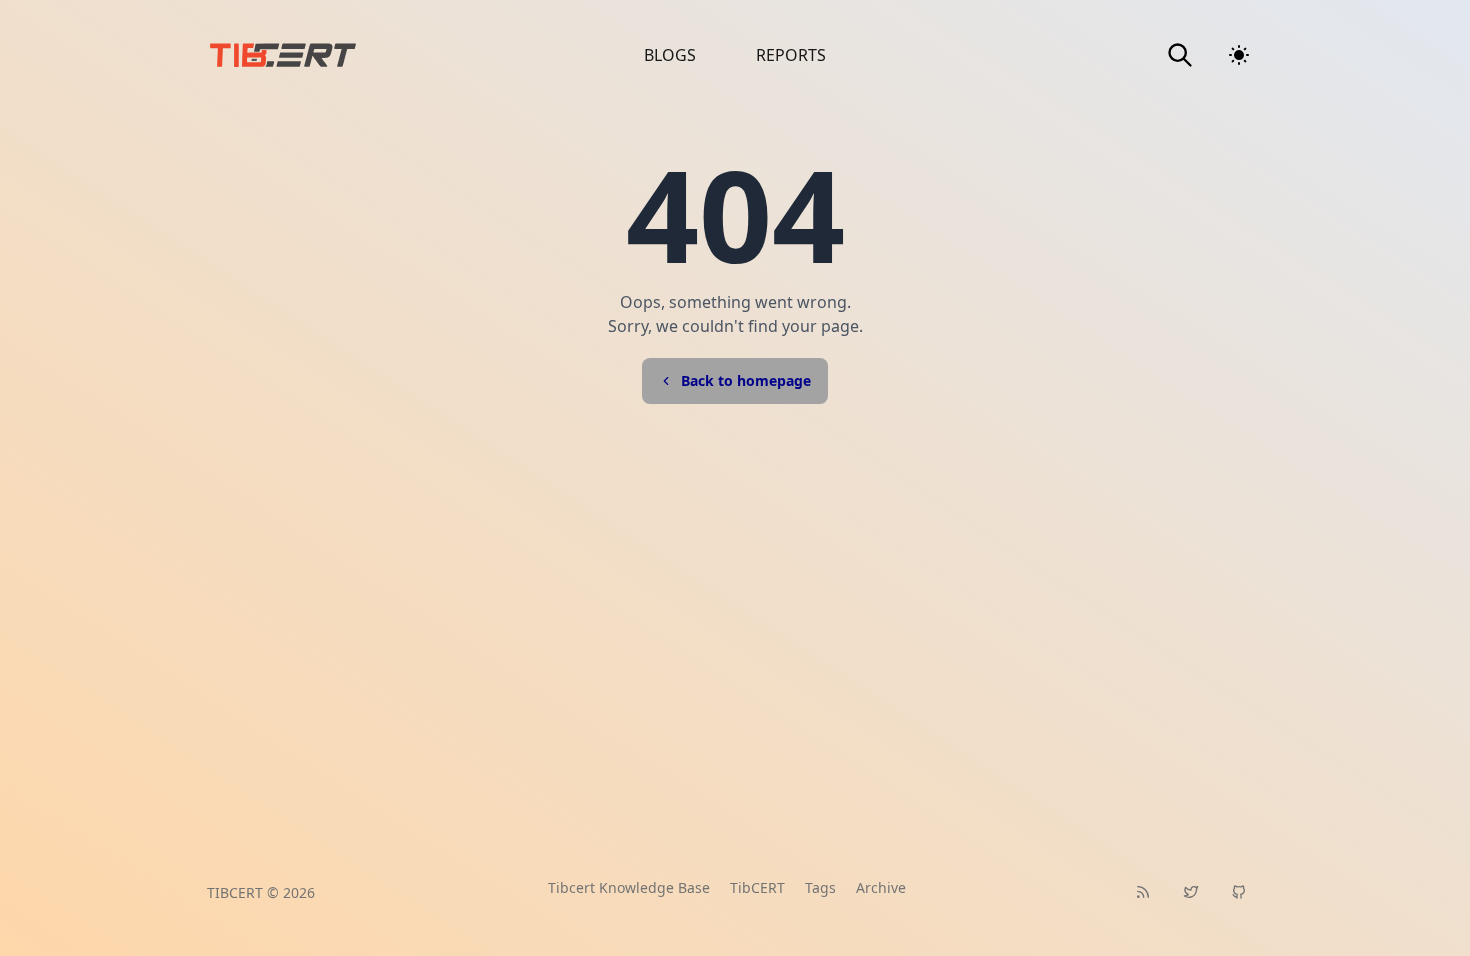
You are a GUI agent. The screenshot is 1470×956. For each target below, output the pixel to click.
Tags (820, 887)
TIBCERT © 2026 (261, 892)
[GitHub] (1239, 892)
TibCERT (757, 887)
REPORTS (791, 55)
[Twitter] (1191, 892)
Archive (881, 887)
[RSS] (1143, 892)
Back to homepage (746, 380)
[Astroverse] (339, 55)
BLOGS (670, 55)
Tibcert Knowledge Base (629, 887)
